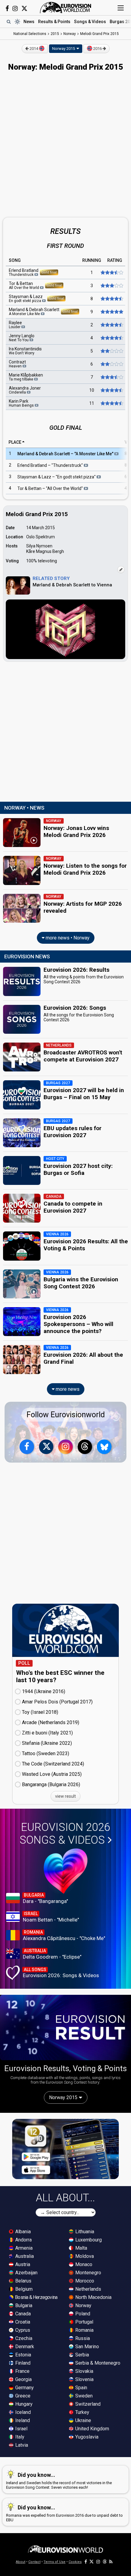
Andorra (23, 2240)
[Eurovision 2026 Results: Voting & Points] (65, 2027)
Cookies (75, 2562)
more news (67, 1389)
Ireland (22, 2420)
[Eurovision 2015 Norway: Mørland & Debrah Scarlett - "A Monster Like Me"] (111, 312)
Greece (22, 2396)
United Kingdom (92, 2429)
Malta (81, 2248)
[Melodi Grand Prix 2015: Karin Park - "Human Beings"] (111, 403)
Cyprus (22, 2330)
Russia (82, 2338)
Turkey (82, 2412)
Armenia (23, 2248)
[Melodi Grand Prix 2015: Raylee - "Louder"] (111, 325)
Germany (24, 2388)
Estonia (23, 2355)
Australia (24, 2256)
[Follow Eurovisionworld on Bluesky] (104, 1447)
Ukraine (83, 2420)
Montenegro (88, 2273)
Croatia (22, 2322)
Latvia (21, 2445)
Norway (83, 2305)
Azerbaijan (26, 2273)
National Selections (30, 34)
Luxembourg (88, 2240)
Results (54, 22)
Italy (19, 2437)
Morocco (84, 2281)
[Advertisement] (65, 145)
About (21, 2562)
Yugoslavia (86, 2437)
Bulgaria (23, 2305)
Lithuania (84, 2232)
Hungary (23, 2404)
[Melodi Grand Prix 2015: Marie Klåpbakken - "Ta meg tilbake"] (111, 377)
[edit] (121, 570)
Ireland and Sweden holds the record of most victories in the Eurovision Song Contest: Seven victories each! (59, 2481)
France (22, 2371)
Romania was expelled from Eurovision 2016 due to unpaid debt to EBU (64, 2513)
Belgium (23, 2289)
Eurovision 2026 (65, 1834)
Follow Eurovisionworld (66, 1415)
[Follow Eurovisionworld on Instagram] (15, 9)
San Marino (87, 2347)
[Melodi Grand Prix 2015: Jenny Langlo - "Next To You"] (111, 338)
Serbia (81, 2355)
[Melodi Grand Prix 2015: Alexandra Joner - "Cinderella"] (111, 390)
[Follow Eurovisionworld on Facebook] (7, 9)
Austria (22, 2264)
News (29, 22)
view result (65, 1796)
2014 (34, 49)
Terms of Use (55, 2562)
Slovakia (84, 2371)
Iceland (22, 2412)
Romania (84, 2330)
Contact (34, 2562)
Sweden (83, 2396)
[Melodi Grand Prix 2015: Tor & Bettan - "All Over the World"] (111, 286)
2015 (55, 34)
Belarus (23, 2281)
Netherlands (88, 2289)
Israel (21, 2429)
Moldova (84, 2256)
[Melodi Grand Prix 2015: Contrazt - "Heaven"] (111, 364)
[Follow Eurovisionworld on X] (24, 9)
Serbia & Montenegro (97, 2363)
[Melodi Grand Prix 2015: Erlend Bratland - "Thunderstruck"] (111, 273)
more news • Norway (67, 938)
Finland (22, 2363)
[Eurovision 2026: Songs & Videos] (66, 1871)
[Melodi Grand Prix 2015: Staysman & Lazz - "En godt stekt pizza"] (111, 299)
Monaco (83, 2264)
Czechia (23, 2338)
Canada (22, 2314)
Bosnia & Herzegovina (36, 2297)
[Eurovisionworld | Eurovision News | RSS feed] (111, 2562)
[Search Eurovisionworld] (9, 22)
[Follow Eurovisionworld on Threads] (85, 1447)
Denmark (24, 2347)
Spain (81, 2388)
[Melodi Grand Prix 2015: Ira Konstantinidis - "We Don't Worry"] (111, 351)
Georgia (23, 2379)
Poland (82, 2314)
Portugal (84, 2322)
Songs (90, 22)
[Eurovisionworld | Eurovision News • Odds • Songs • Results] (65, 8)
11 (92, 403)
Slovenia (84, 2379)
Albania (22, 2232)
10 (92, 390)
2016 (97, 49)
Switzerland (87, 2404)
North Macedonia (93, 2297)
